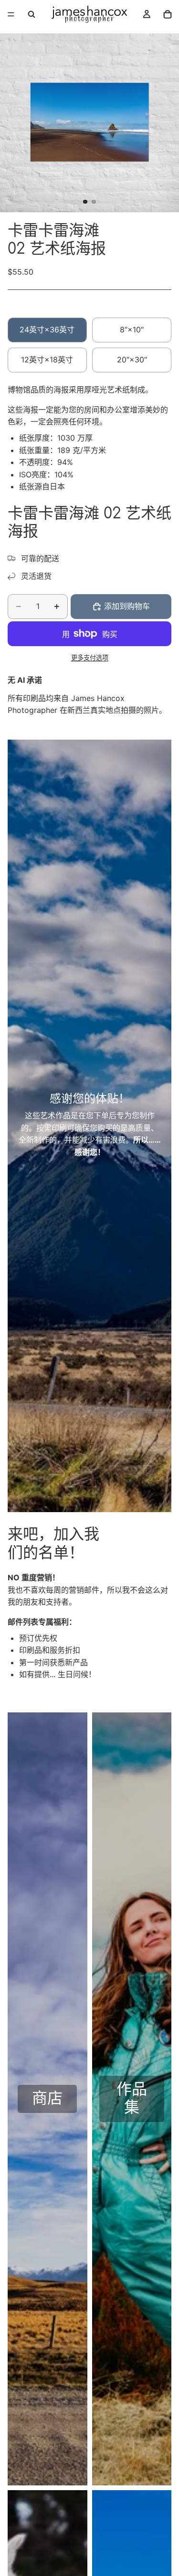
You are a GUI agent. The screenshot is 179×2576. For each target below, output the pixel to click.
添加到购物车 (127, 606)
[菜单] (11, 14)
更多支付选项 (90, 658)
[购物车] (168, 14)
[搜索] (32, 14)
